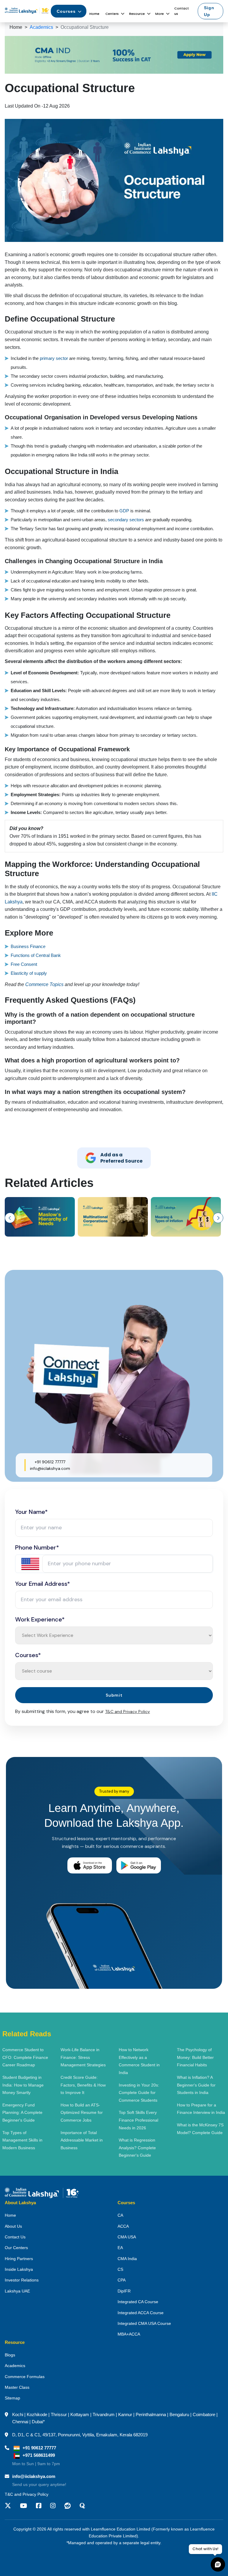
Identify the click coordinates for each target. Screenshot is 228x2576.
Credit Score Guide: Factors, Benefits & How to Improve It (83, 2085)
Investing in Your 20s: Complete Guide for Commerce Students (139, 2093)
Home (94, 14)
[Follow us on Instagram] (53, 2506)
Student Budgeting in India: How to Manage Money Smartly (23, 2085)
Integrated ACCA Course (141, 2313)
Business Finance (29, 946)
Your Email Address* (43, 1584)
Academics (15, 2366)
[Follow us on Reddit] (68, 2506)
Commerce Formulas (25, 2377)
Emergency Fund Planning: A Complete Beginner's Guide (22, 2113)
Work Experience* (40, 1619)
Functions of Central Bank (36, 955)
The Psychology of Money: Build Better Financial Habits (195, 2057)
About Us (13, 2226)
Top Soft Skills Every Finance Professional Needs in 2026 (138, 2120)
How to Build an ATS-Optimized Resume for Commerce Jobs (82, 2113)
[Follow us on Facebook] (39, 2506)
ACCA (123, 2226)
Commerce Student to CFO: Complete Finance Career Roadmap (25, 2057)
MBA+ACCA (129, 2334)
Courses (66, 11)
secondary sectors (126, 520)
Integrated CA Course (138, 2302)
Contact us (182, 11)
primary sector (54, 358)
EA (120, 2248)
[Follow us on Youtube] (23, 2506)
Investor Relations (22, 2280)
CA (120, 2215)
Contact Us (15, 2237)
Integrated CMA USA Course (144, 2323)
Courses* (28, 1655)
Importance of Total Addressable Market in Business (82, 2140)
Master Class (17, 2387)
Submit (114, 1695)
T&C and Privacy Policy (128, 1711)
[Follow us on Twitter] (10, 2506)
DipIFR (124, 2291)
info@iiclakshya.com (50, 1468)
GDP (124, 511)
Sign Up (209, 11)
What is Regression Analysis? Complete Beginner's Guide (137, 2148)
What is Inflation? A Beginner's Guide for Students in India (196, 2085)
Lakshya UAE (17, 2291)
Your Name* (31, 1512)
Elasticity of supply (29, 973)
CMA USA (127, 2237)
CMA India (127, 2259)
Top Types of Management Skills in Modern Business (22, 2140)
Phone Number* (37, 1547)
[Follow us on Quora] (82, 2506)
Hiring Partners (19, 2259)
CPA (122, 2280)
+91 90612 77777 (50, 1462)
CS (120, 2269)
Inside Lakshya (19, 2269)
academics (41, 27)
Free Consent (24, 964)
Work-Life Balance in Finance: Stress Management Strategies (83, 2057)
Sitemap (12, 2398)
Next (218, 1218)
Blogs (10, 2355)
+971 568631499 (39, 2455)
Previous (10, 1218)
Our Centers (16, 2248)
